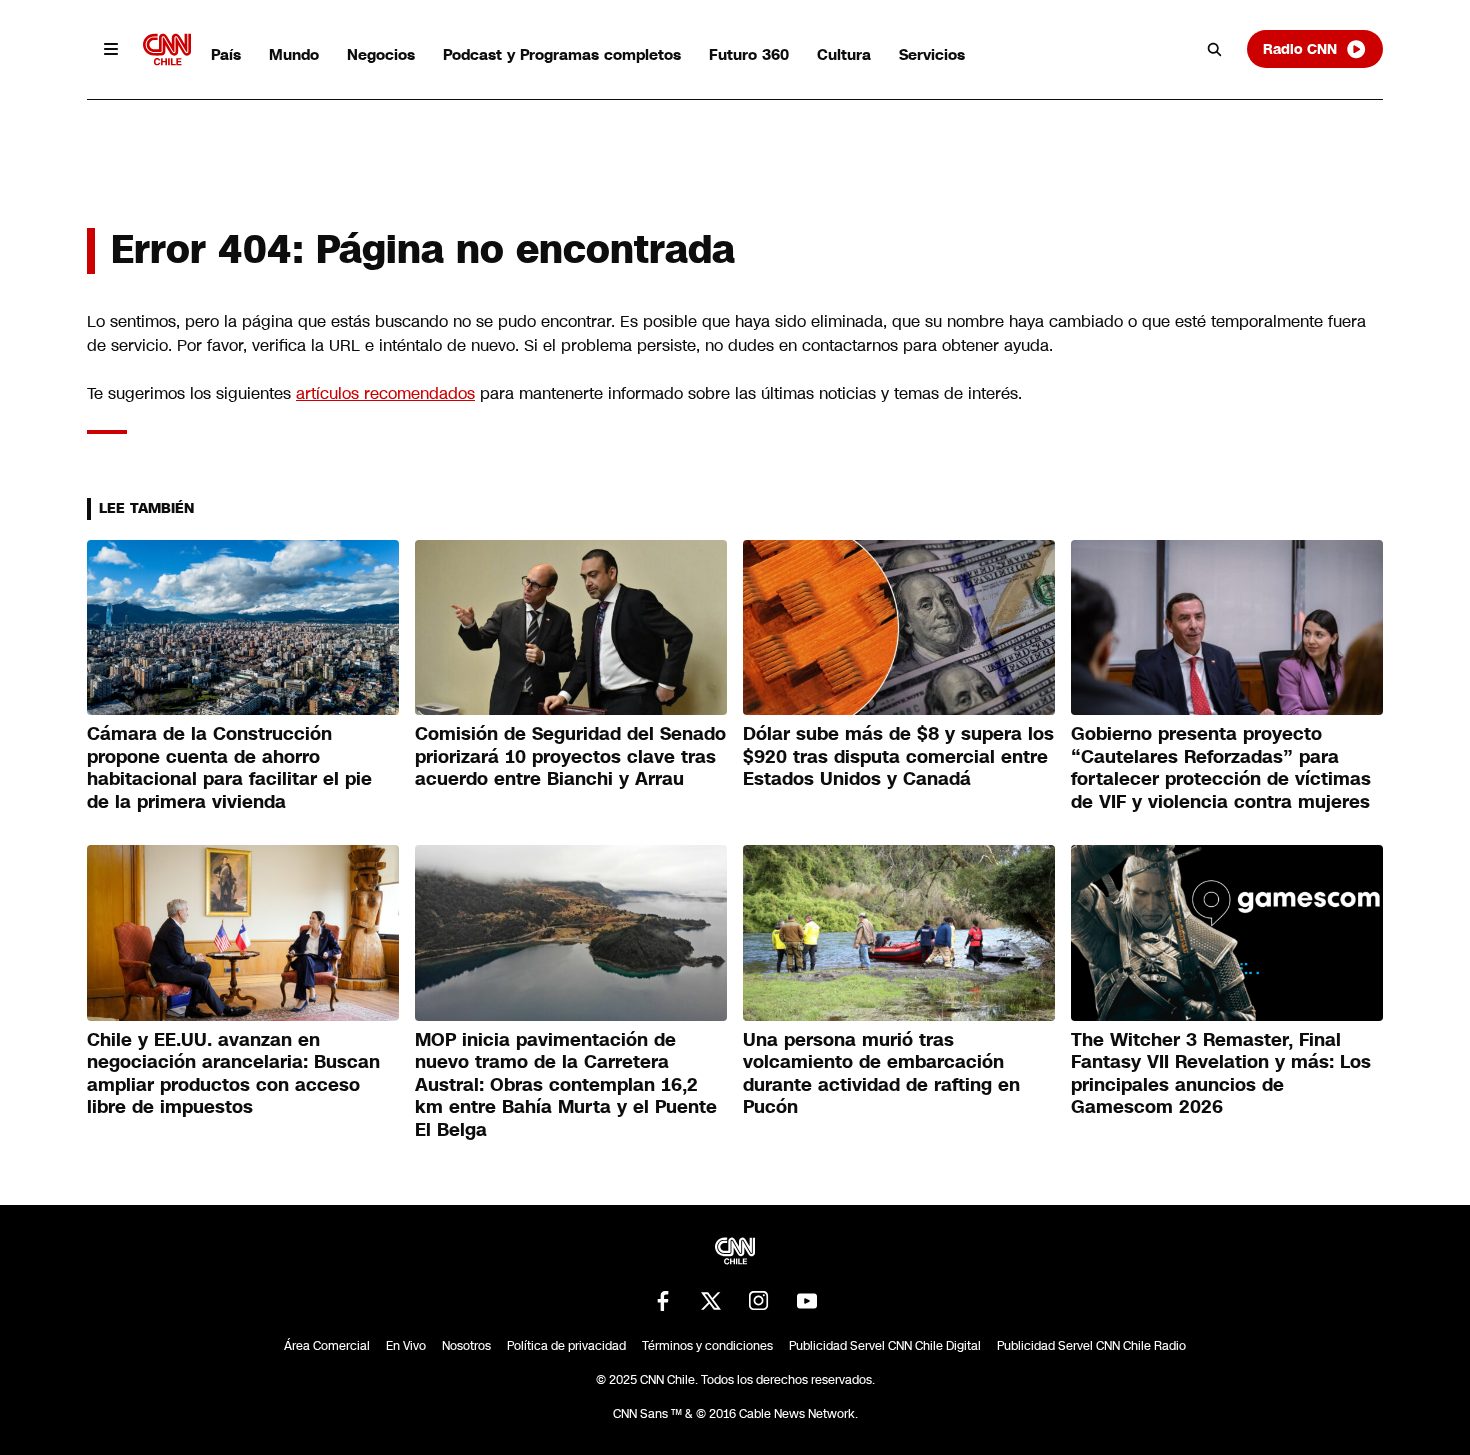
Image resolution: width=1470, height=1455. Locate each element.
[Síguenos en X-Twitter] (711, 1301)
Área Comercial (327, 1346)
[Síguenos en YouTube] (807, 1301)
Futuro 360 (749, 54)
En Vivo (406, 1346)
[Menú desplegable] (111, 49)
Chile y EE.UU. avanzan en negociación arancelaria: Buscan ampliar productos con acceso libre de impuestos (233, 1074)
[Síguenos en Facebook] (663, 1301)
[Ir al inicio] (167, 49)
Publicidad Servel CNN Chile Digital (885, 1346)
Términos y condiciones (707, 1346)
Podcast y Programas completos (562, 54)
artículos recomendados (385, 393)
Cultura (844, 54)
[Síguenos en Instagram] (759, 1301)
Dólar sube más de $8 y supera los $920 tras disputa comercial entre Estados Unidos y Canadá (898, 756)
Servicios (932, 54)
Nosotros (466, 1346)
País (226, 54)
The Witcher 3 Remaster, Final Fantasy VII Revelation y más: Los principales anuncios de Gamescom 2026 (1221, 1074)
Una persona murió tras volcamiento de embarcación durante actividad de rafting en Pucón (881, 1074)
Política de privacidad (566, 1346)
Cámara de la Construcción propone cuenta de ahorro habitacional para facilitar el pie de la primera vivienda (229, 768)
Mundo (294, 54)
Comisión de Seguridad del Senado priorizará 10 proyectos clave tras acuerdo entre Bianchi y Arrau (570, 756)
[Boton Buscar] (1215, 49)
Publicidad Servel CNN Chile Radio (1091, 1346)
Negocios (381, 54)
